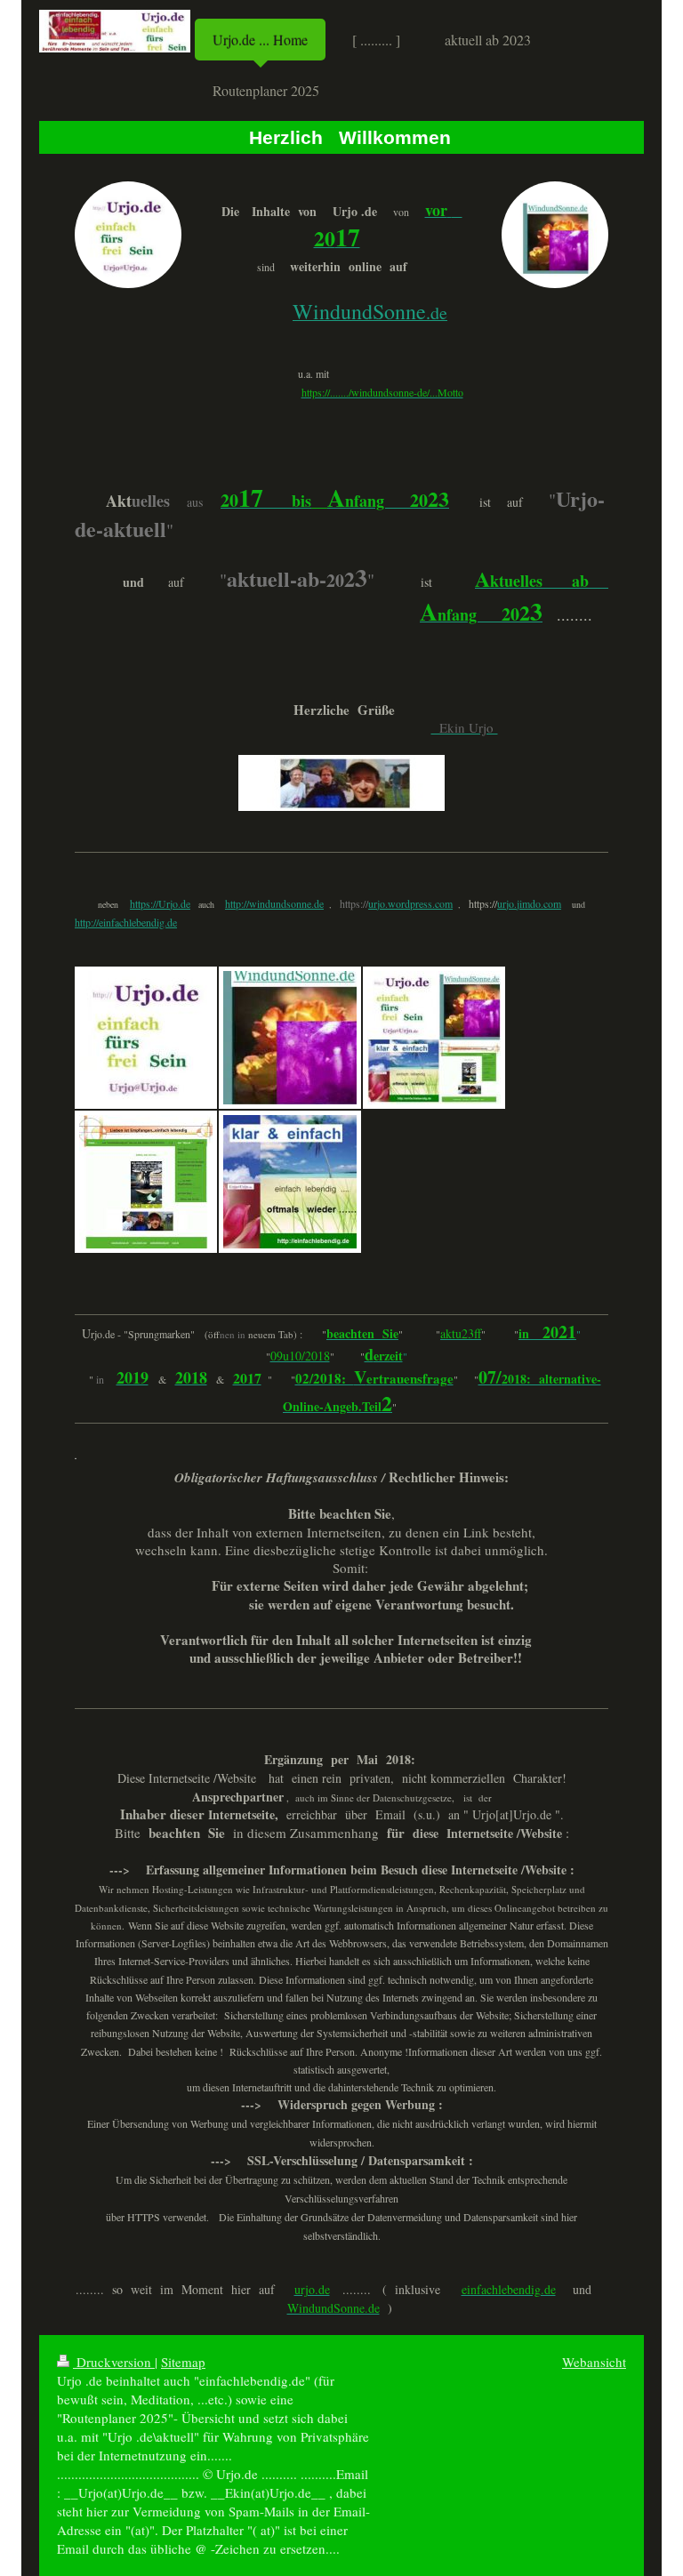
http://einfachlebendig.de (126, 922)
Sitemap (183, 2362)
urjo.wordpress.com (410, 903)
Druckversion (114, 2362)
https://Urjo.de (160, 903)
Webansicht (594, 2362)
